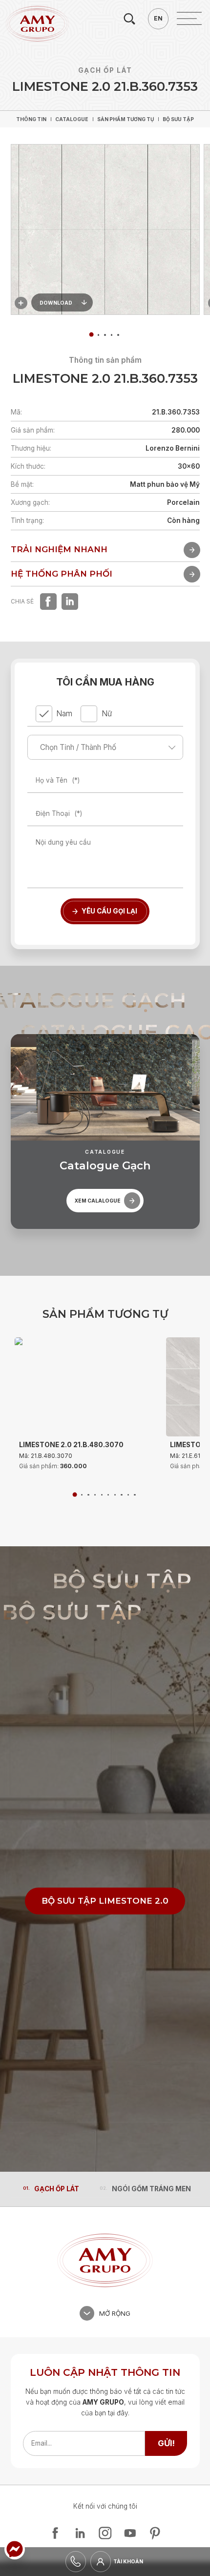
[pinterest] (155, 2533)
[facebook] (48, 602)
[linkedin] (70, 602)
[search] (129, 19)
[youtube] (130, 2533)
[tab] (98, 335)
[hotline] (76, 2562)
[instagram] (105, 2533)
